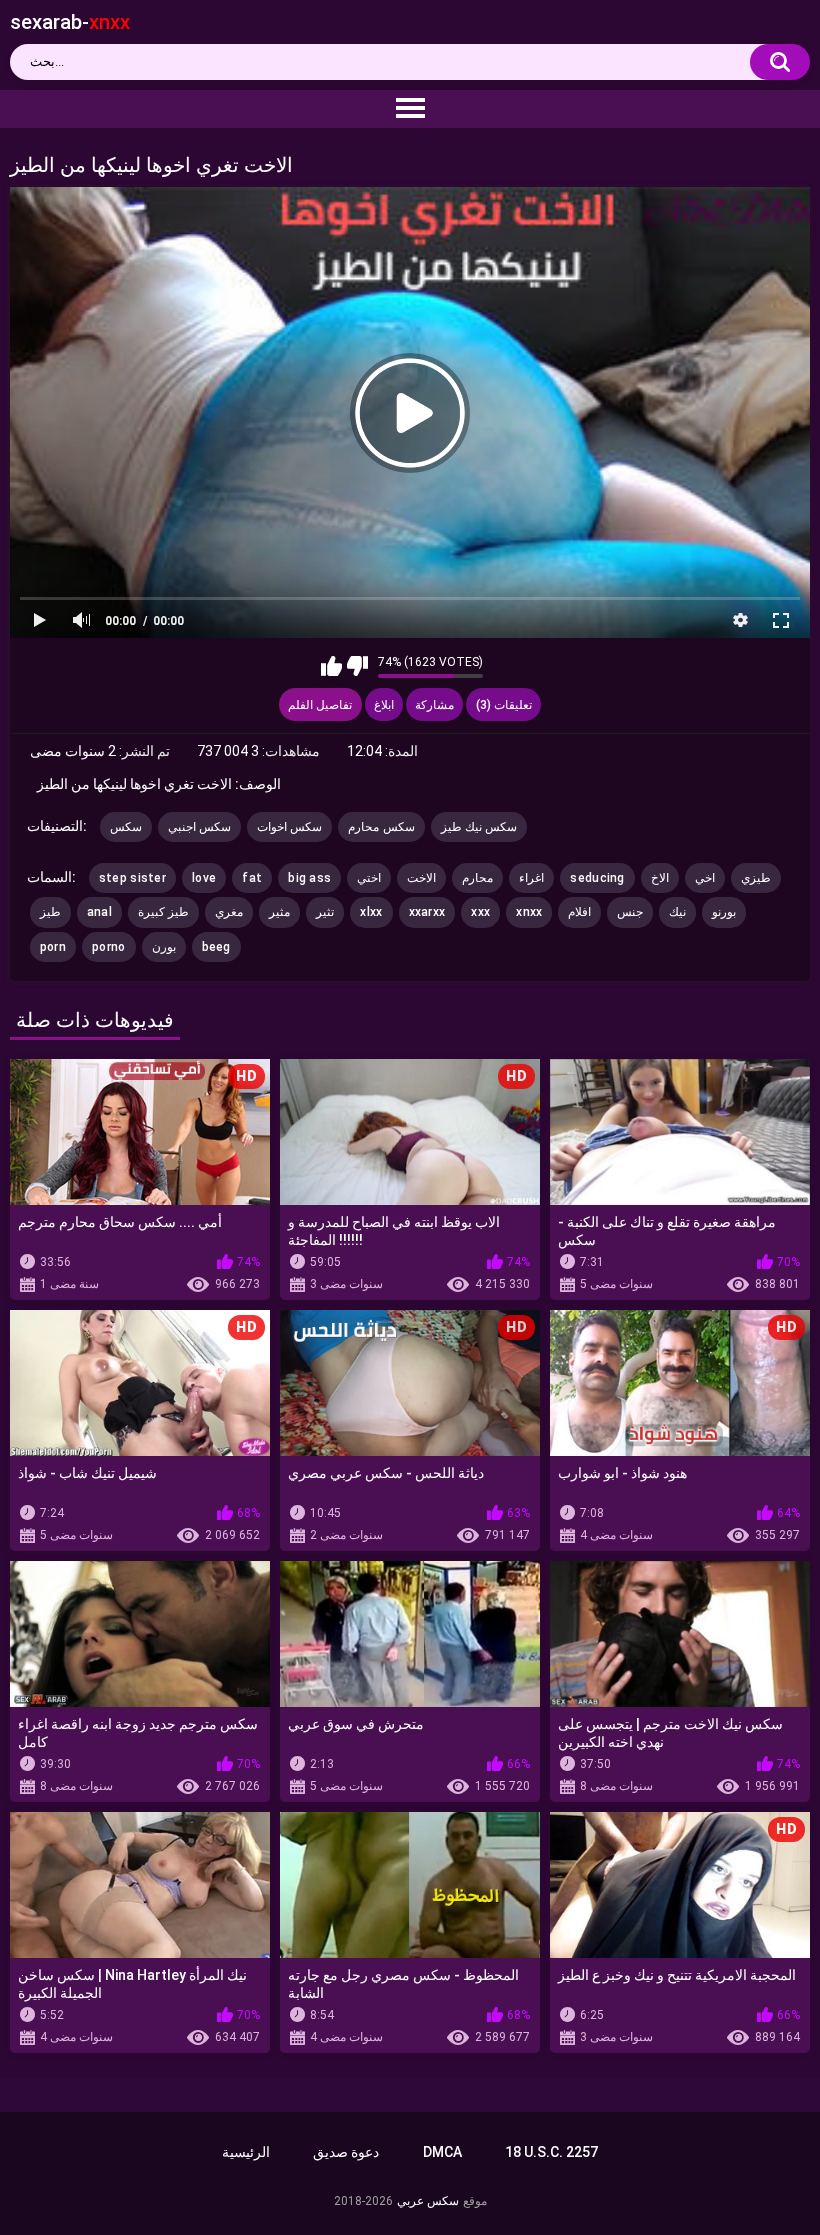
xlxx (371, 912)
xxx (480, 912)
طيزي (756, 878)
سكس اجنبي (199, 827)
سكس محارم (381, 827)
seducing (597, 878)
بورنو (724, 912)
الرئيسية (246, 2152)
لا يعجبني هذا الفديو (357, 666)
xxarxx (427, 912)
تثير (325, 912)
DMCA (442, 2152)
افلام (579, 912)
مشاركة (434, 705)
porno (109, 947)
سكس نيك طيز (479, 827)
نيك (677, 912)
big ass (309, 878)
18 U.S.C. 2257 (551, 2152)
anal (99, 912)
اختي (369, 878)
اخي (705, 878)
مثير (279, 912)
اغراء (531, 878)
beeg (216, 947)
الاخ (660, 878)
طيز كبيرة (163, 912)
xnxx (529, 912)
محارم (477, 878)
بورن (164, 947)
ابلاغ (384, 705)
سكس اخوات (289, 827)
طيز (50, 912)
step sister (132, 878)
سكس (126, 827)
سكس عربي (428, 2201)
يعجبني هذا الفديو (331, 666)
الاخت (421, 878)
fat (252, 878)
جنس (630, 912)
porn (53, 947)
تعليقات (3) (504, 705)
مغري (229, 912)
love (204, 878)
